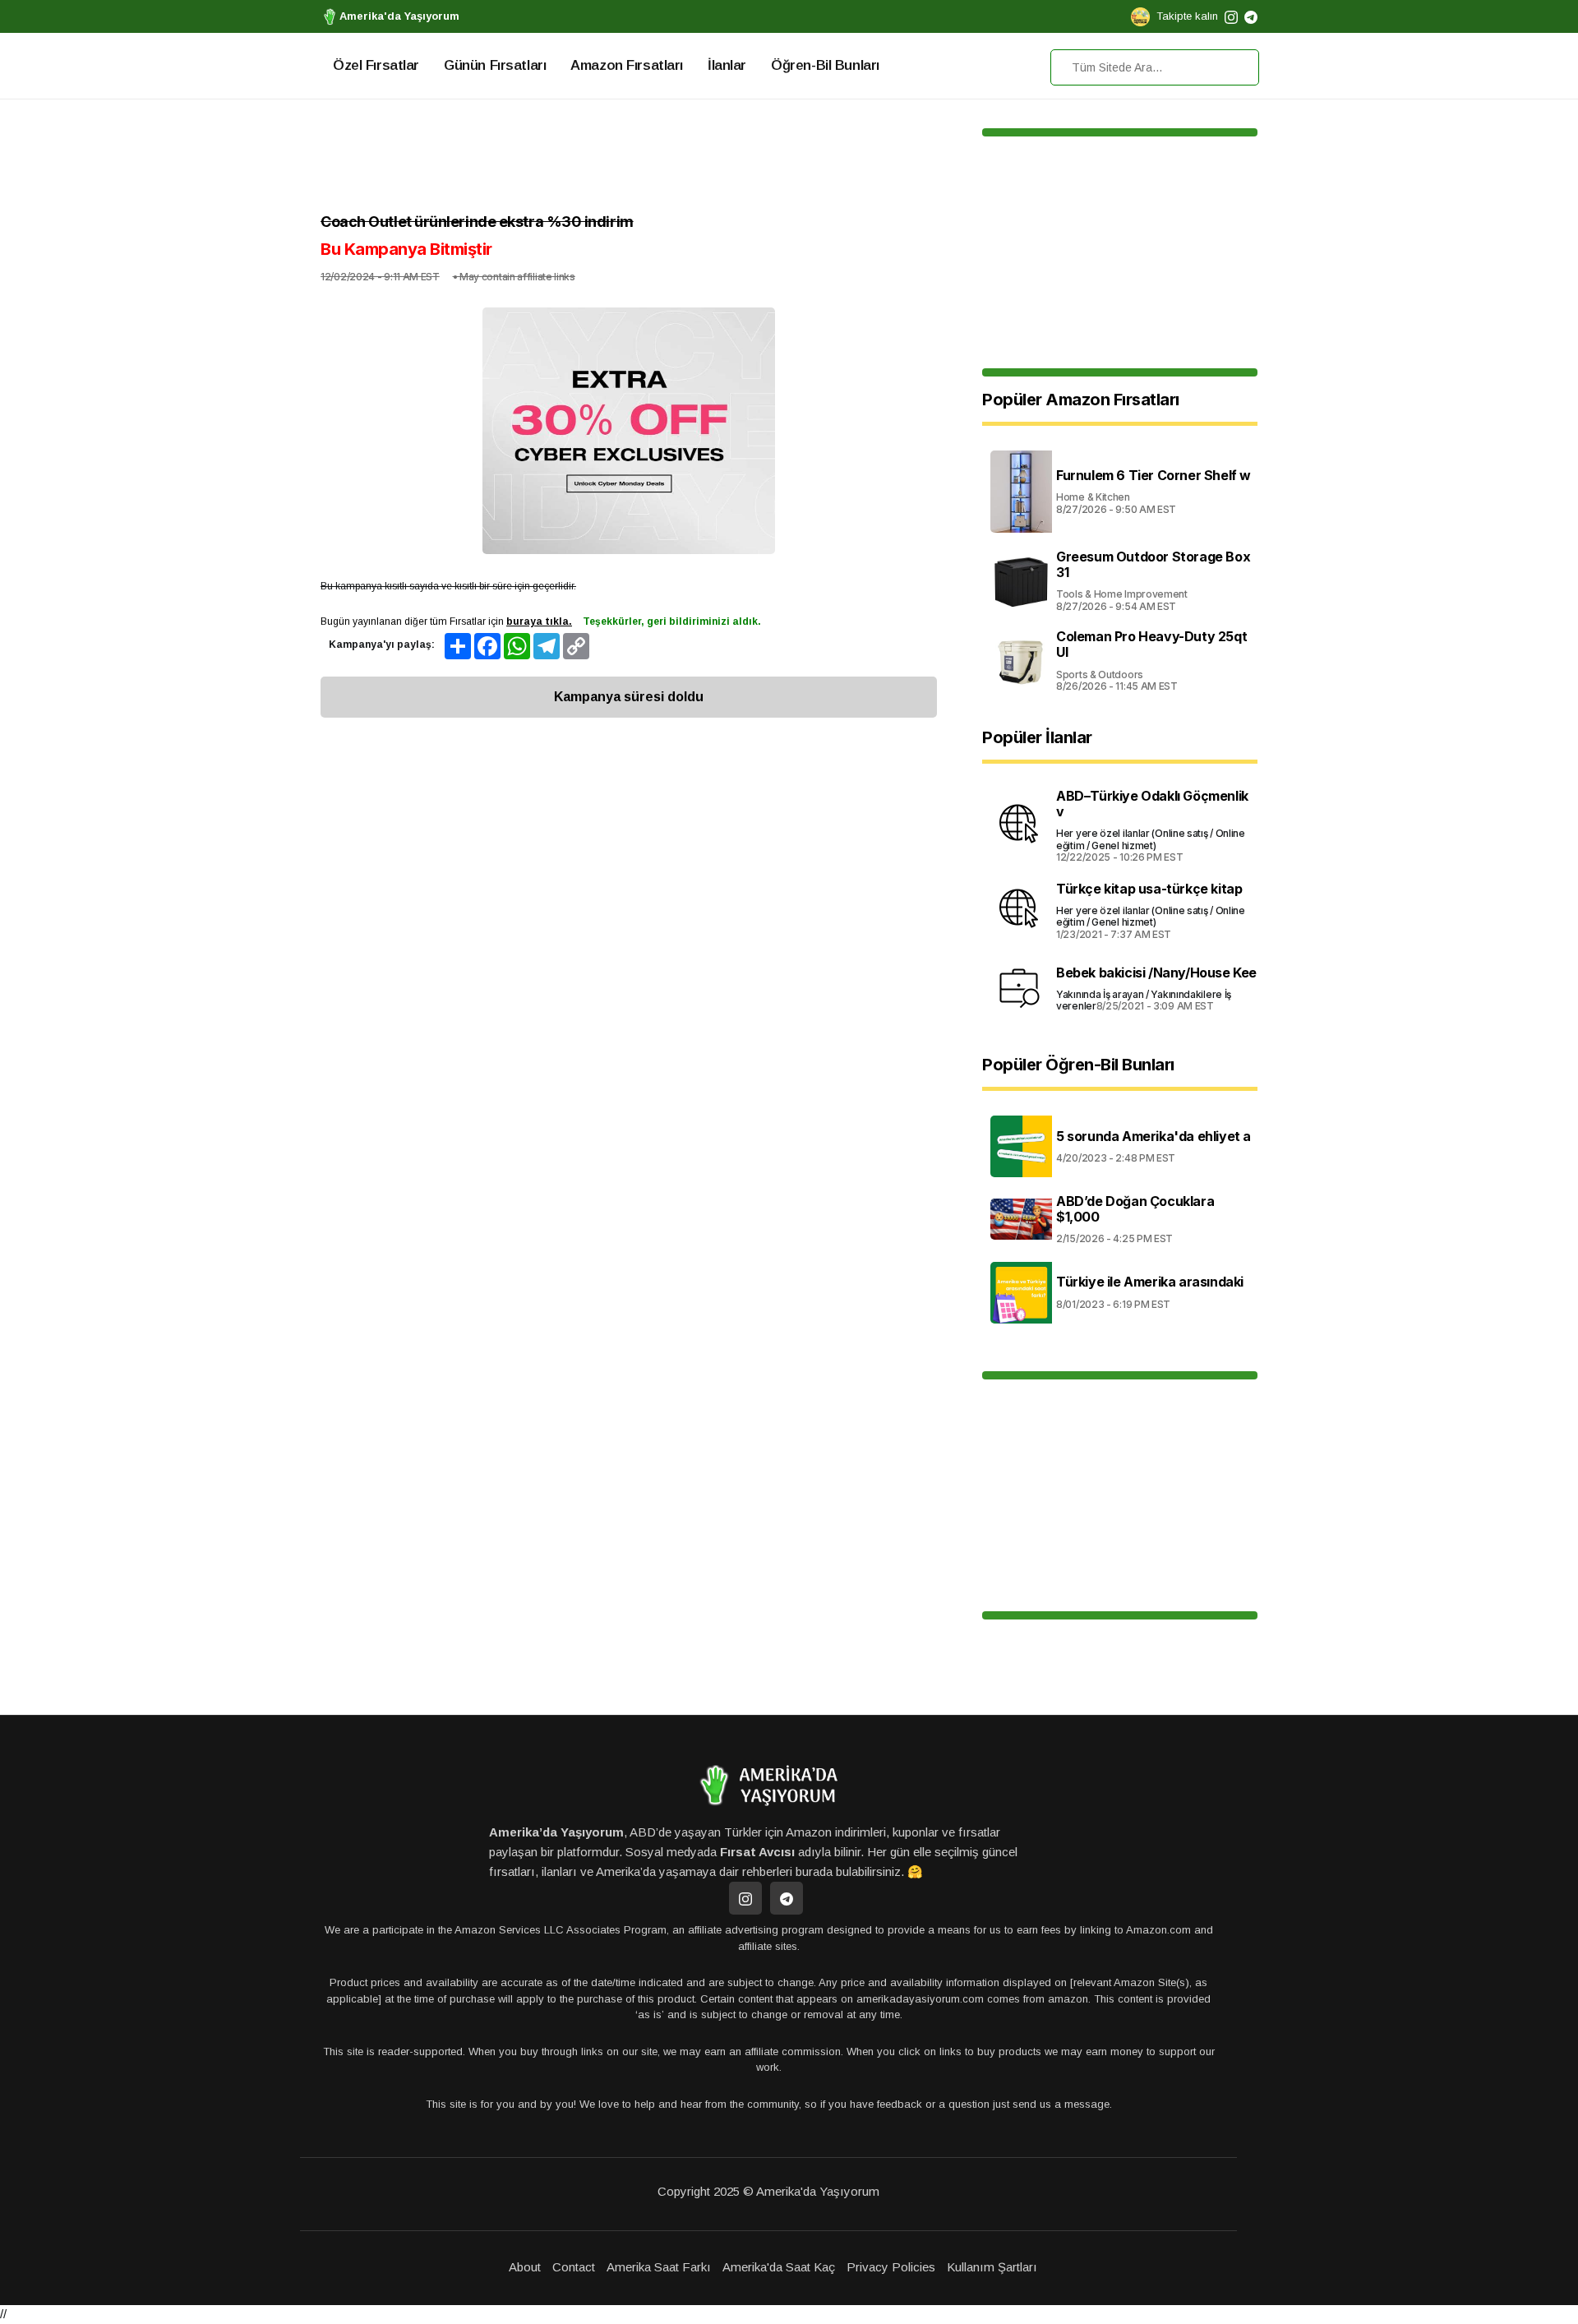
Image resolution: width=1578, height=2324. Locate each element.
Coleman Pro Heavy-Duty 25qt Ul (1151, 644)
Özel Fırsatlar (376, 65)
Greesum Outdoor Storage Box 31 (1153, 564)
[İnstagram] (745, 1898)
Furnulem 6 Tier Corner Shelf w (1154, 475)
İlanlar (727, 65)
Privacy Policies (891, 2267)
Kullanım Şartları (992, 2267)
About (525, 2267)
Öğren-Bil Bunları (825, 65)
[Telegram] (787, 1898)
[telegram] (1251, 16)
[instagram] (1231, 16)
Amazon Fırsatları (627, 65)
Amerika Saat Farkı (659, 2267)
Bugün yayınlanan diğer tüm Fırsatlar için (446, 621)
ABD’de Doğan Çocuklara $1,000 (1135, 1209)
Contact (574, 2267)
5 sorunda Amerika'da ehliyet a (1154, 1136)
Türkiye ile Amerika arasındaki (1150, 1282)
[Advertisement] (629, 160)
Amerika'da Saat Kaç (779, 2267)
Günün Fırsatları (495, 65)
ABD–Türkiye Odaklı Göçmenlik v (1152, 804)
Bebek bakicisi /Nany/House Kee (1156, 973)
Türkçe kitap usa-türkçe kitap (1149, 889)
